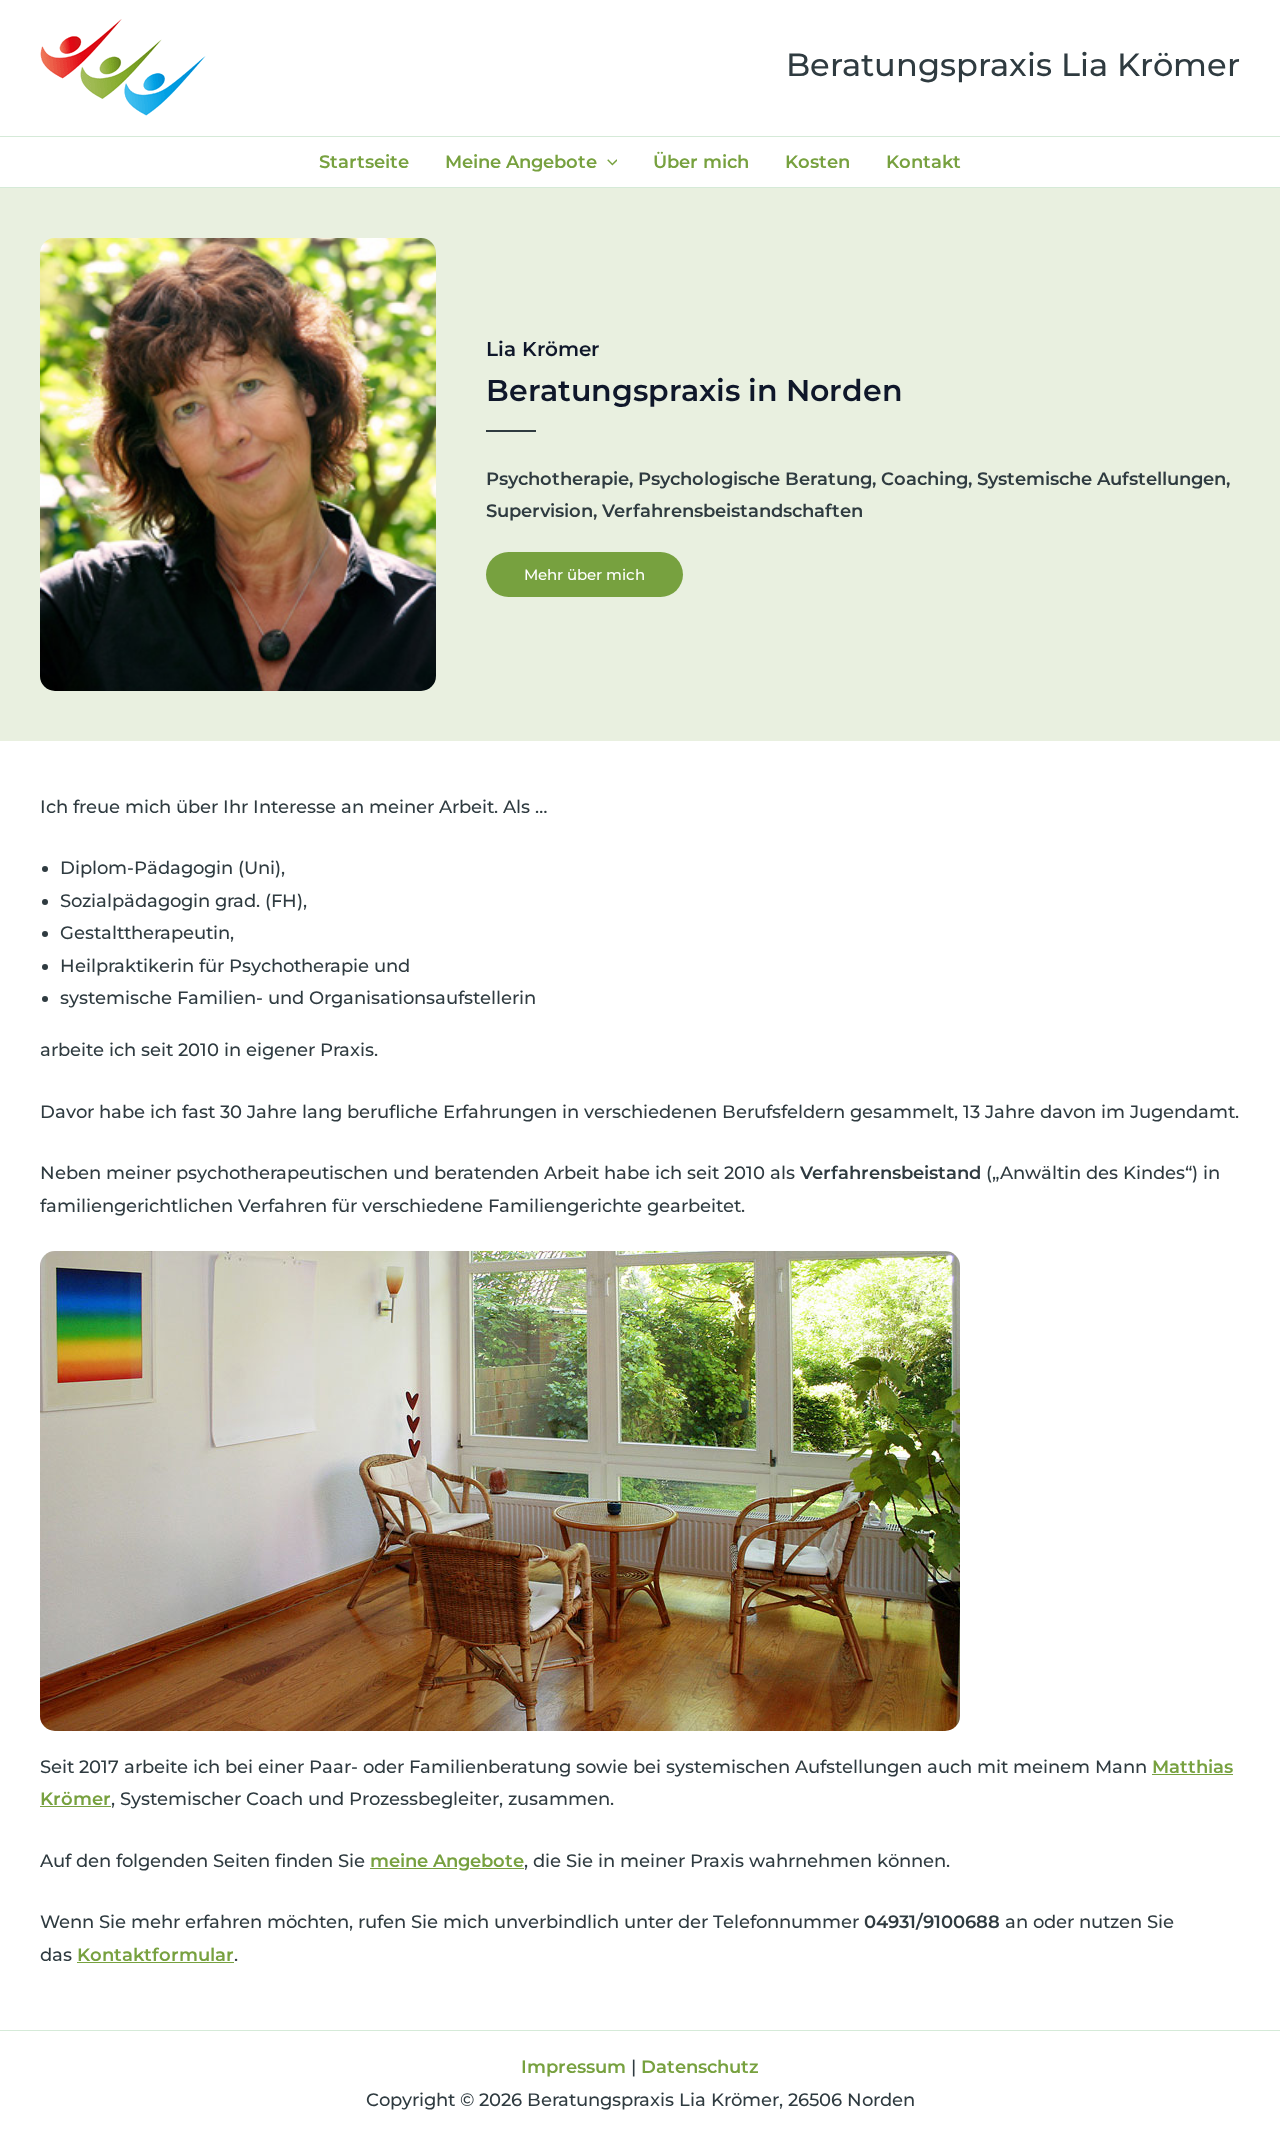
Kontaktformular (155, 1955)
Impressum (573, 2067)
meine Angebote (447, 1861)
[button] (607, 162)
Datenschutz (700, 2067)
